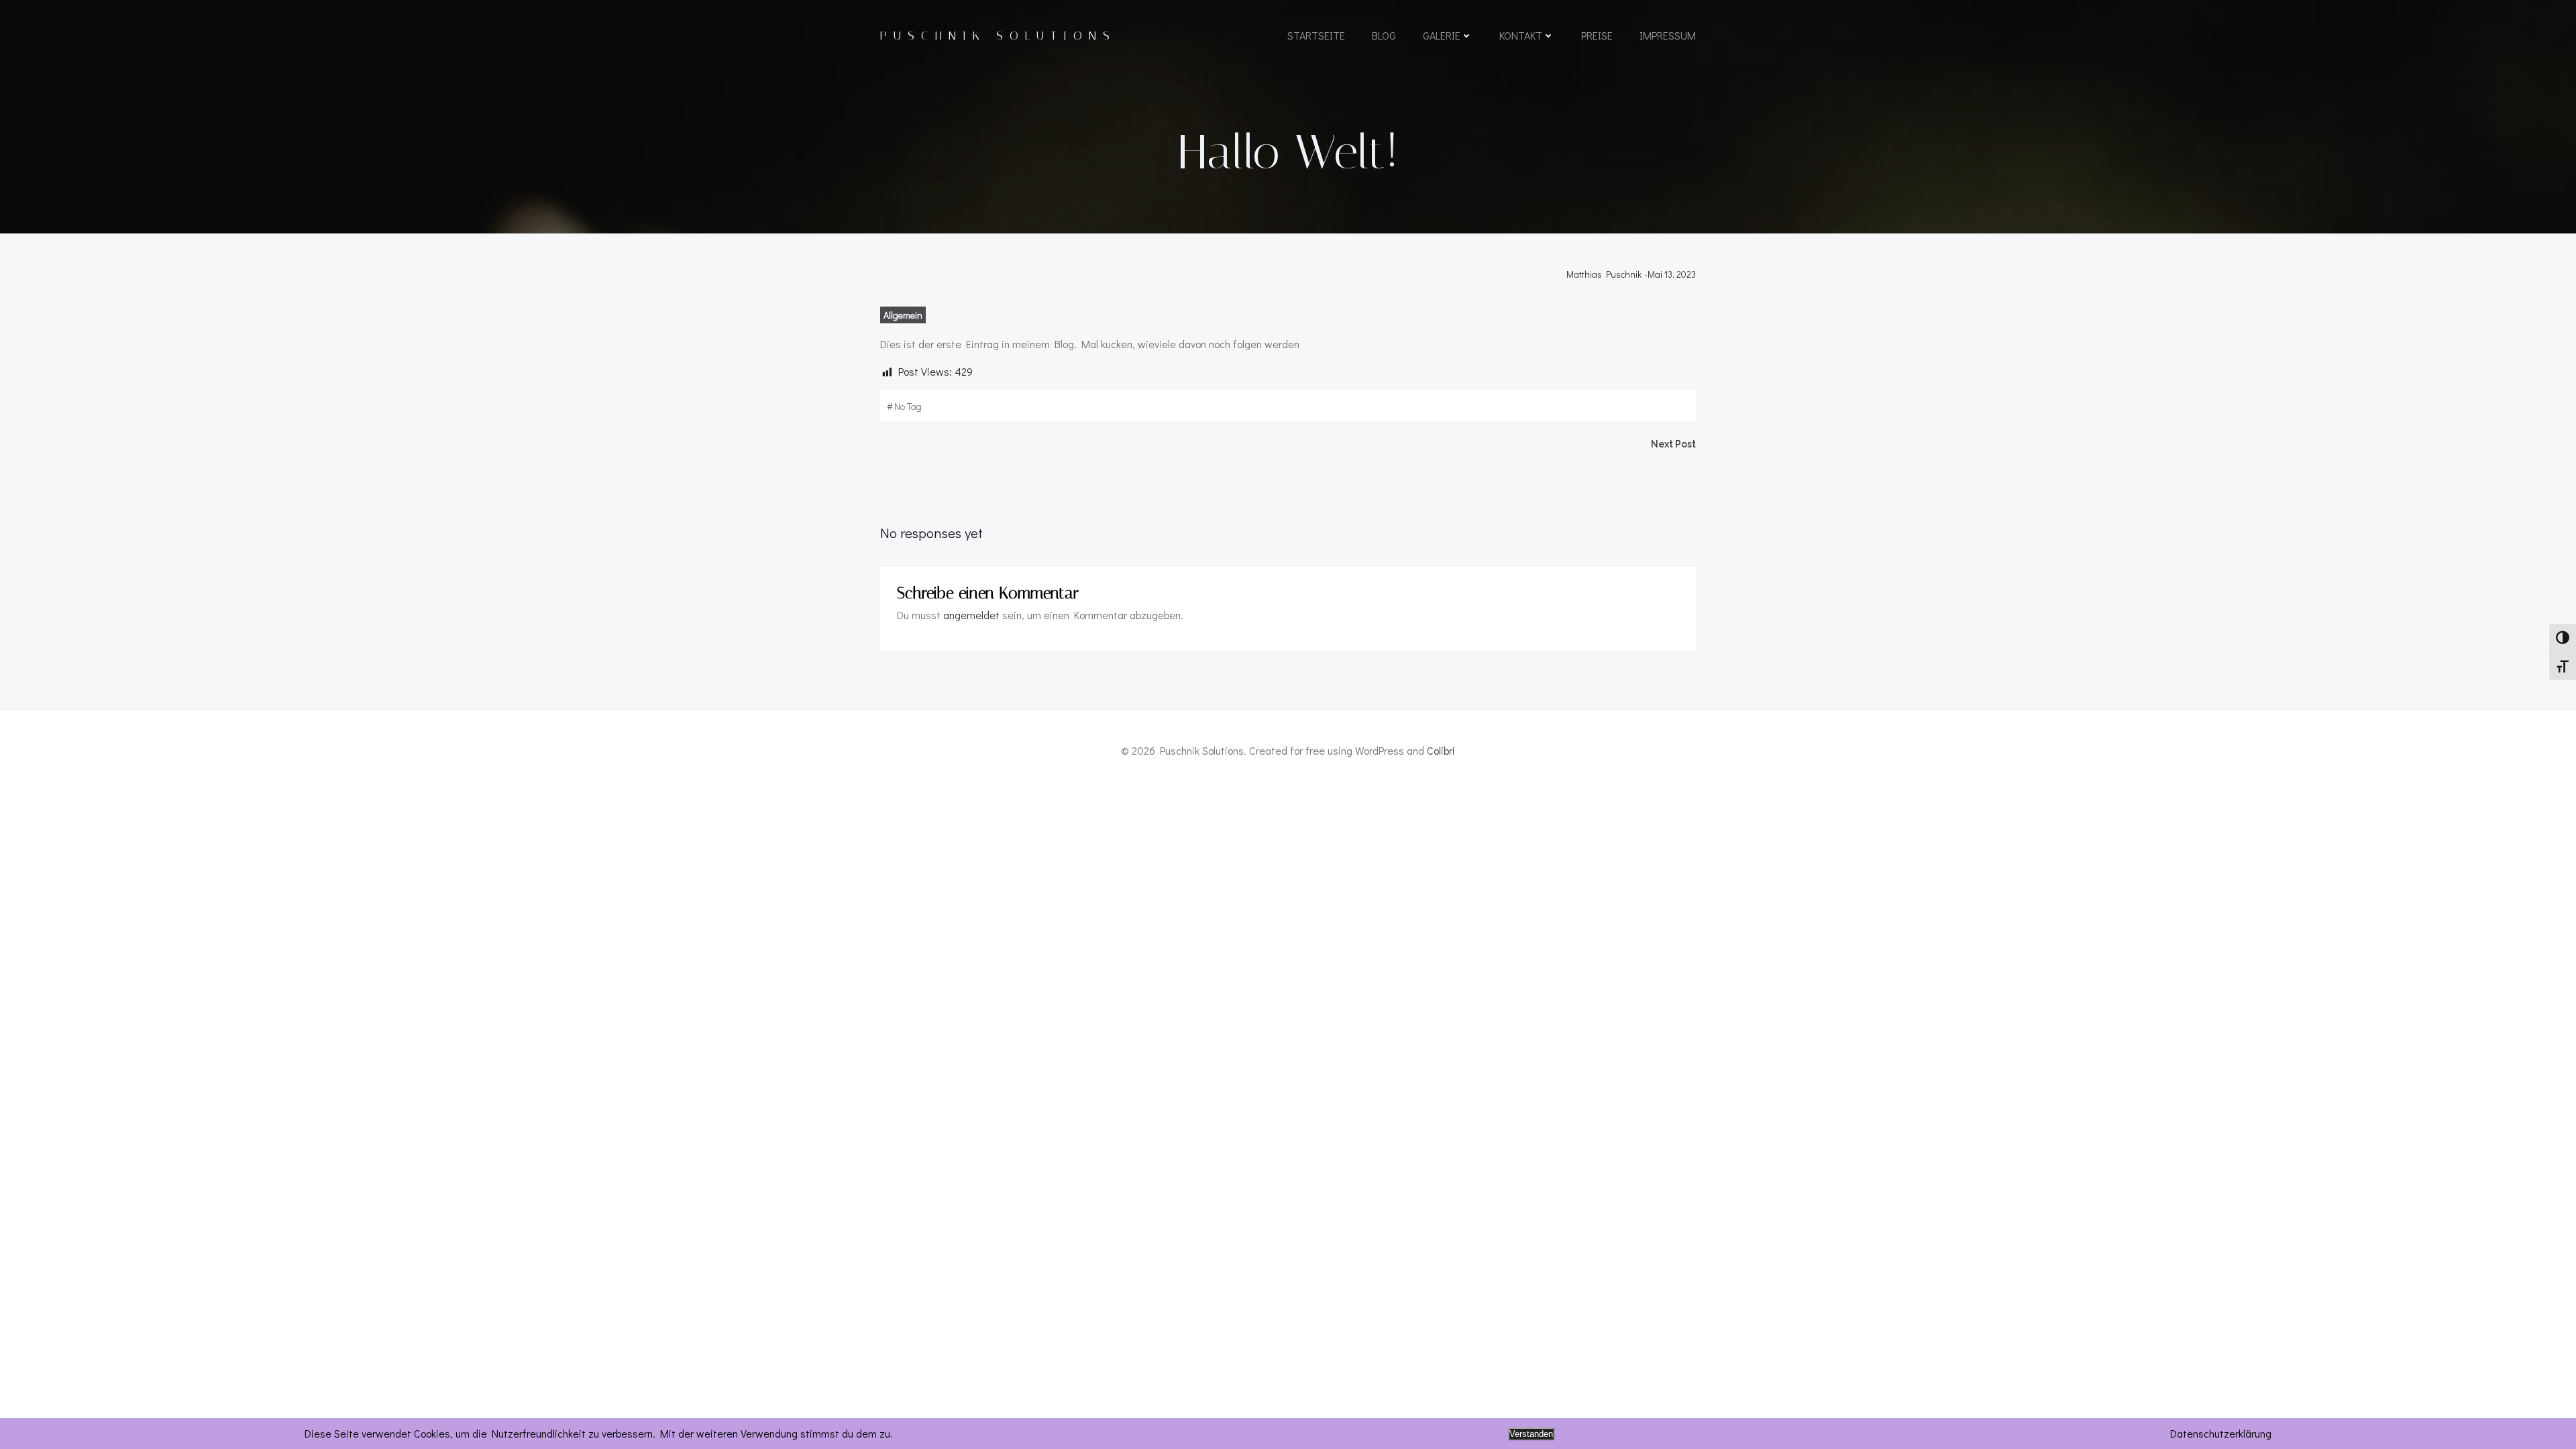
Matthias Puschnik (1604, 274)
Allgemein (903, 315)
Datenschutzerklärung (2221, 1433)
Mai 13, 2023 (1672, 274)
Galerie (1442, 35)
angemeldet (971, 615)
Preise (1597, 35)
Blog (1384, 35)
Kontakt (1521, 35)
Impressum (1668, 35)
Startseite (1316, 35)
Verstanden (1531, 1434)
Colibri (1441, 750)
